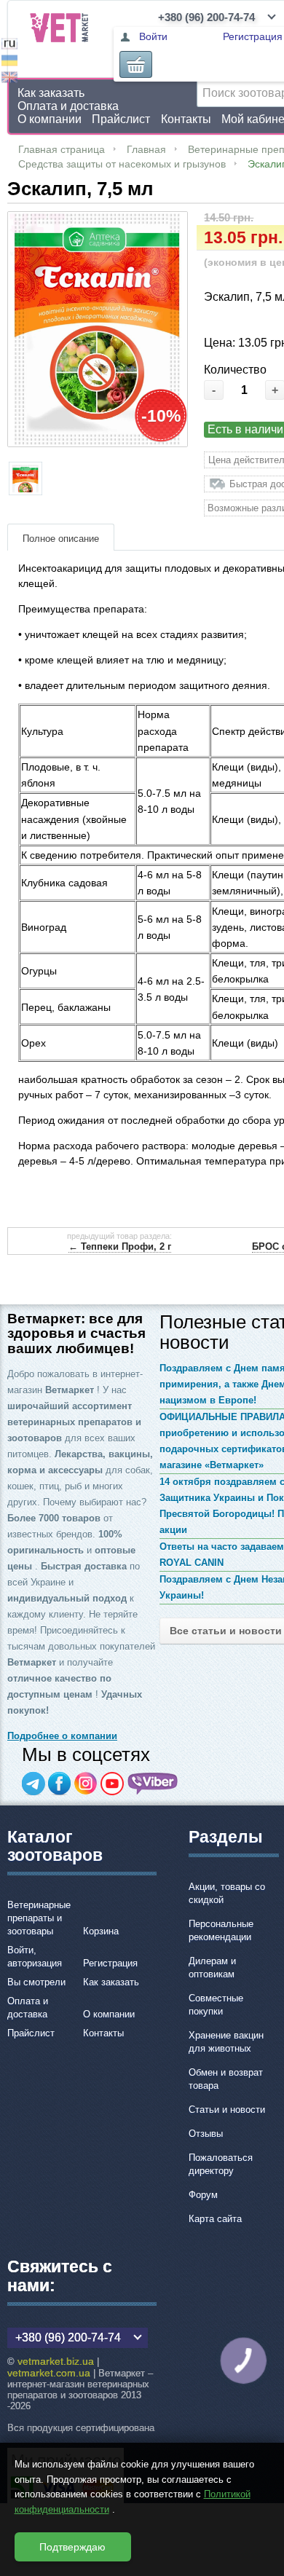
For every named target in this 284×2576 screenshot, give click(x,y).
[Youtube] (112, 1784)
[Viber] (153, 1784)
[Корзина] (136, 64)
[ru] (9, 46)
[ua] (9, 62)
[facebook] (60, 1784)
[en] (9, 79)
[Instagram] (86, 1784)
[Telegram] (33, 1784)
